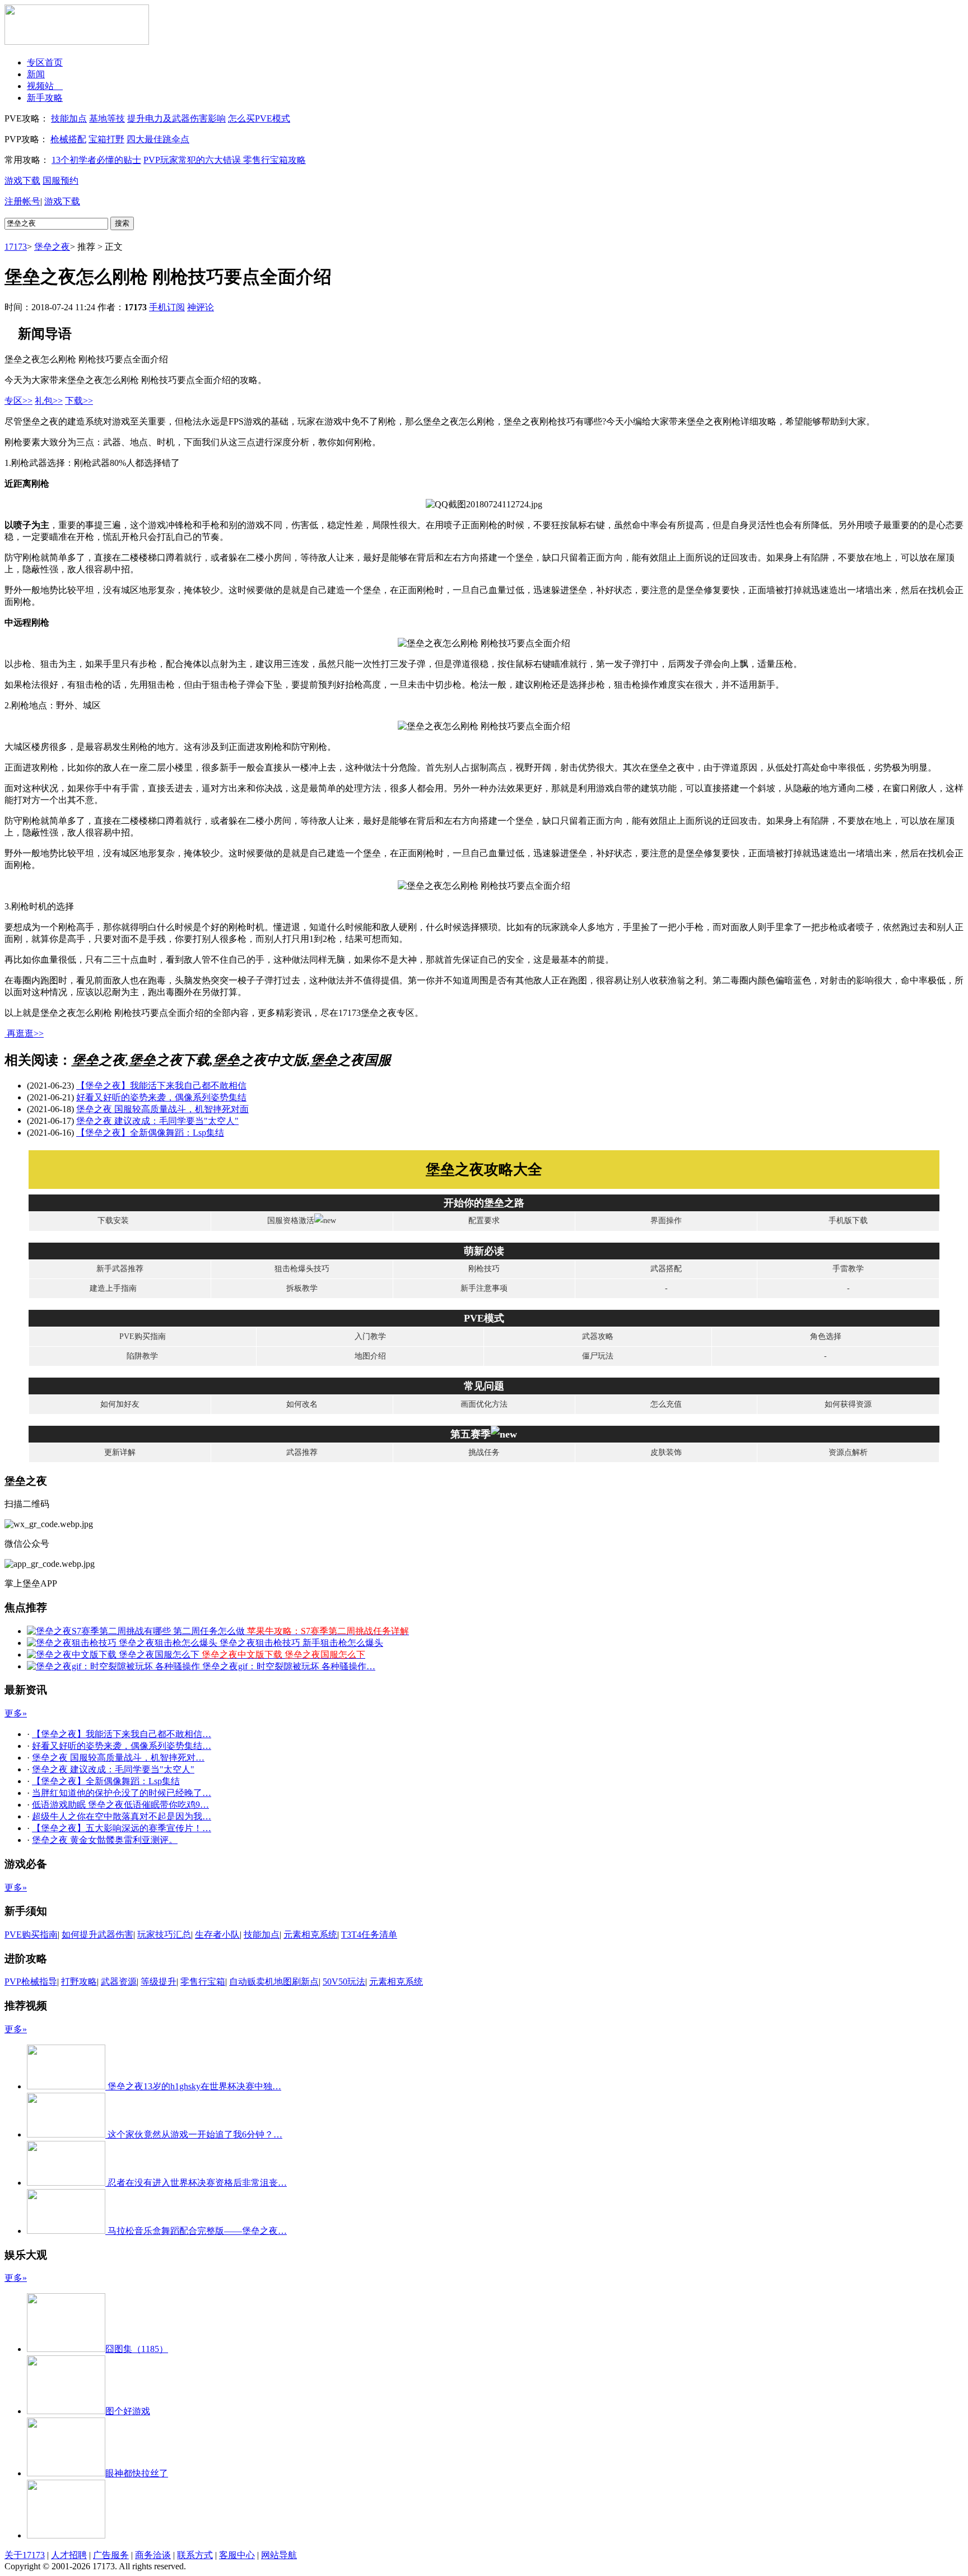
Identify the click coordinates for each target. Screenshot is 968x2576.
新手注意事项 (484, 1288)
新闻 (36, 74)
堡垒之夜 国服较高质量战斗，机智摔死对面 (162, 1109)
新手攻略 (45, 98)
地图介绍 (370, 1356)
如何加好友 (120, 1404)
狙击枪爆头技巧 (302, 1269)
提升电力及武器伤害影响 (176, 118)
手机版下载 (848, 1221)
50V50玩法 (344, 1982)
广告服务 (111, 2555)
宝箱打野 (106, 139)
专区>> (18, 401)
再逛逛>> (25, 1033)
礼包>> (49, 401)
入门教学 (370, 1336)
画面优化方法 (484, 1404)
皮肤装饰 (666, 1452)
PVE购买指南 (143, 1336)
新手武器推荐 (120, 1269)
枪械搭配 (68, 139)
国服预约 (61, 181)
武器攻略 (598, 1336)
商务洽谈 (153, 2555)
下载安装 (113, 1221)
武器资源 (119, 1982)
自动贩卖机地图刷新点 (274, 1982)
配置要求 (484, 1221)
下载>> (79, 401)
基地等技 (107, 118)
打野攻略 (79, 1982)
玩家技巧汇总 (164, 1935)
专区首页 (45, 62)
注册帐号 (22, 201)
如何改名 (302, 1404)
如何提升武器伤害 (97, 1935)
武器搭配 (666, 1269)
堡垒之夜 (52, 247)
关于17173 (25, 2555)
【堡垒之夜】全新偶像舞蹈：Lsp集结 (150, 1133)
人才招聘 (69, 2555)
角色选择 (826, 1336)
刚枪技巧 (484, 1269)
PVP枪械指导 (31, 1982)
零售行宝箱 (203, 1982)
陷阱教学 (142, 1356)
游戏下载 (22, 181)
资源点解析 (848, 1452)
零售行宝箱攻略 (274, 160)
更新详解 (120, 1452)
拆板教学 (302, 1288)
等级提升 (159, 1982)
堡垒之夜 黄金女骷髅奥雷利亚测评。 (105, 1840)
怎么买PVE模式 (259, 118)
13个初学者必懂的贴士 (96, 160)
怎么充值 (666, 1404)
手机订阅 (167, 307)
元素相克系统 (310, 1935)
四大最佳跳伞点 (158, 139)
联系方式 (195, 2555)
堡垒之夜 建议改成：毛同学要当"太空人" (157, 1121)
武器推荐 (302, 1452)
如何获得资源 (848, 1404)
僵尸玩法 (598, 1356)
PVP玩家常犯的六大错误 (193, 160)
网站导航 (279, 2555)
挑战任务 (484, 1452)
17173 (16, 247)
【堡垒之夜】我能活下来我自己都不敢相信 (161, 1086)
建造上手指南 (113, 1288)
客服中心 (237, 2555)
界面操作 (666, 1221)
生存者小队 (217, 1935)
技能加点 (69, 118)
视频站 (45, 86)
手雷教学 (848, 1269)
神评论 (201, 307)
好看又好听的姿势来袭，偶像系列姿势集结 (161, 1097)
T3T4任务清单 (369, 1935)
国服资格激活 (291, 1221)
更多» (16, 1713)
